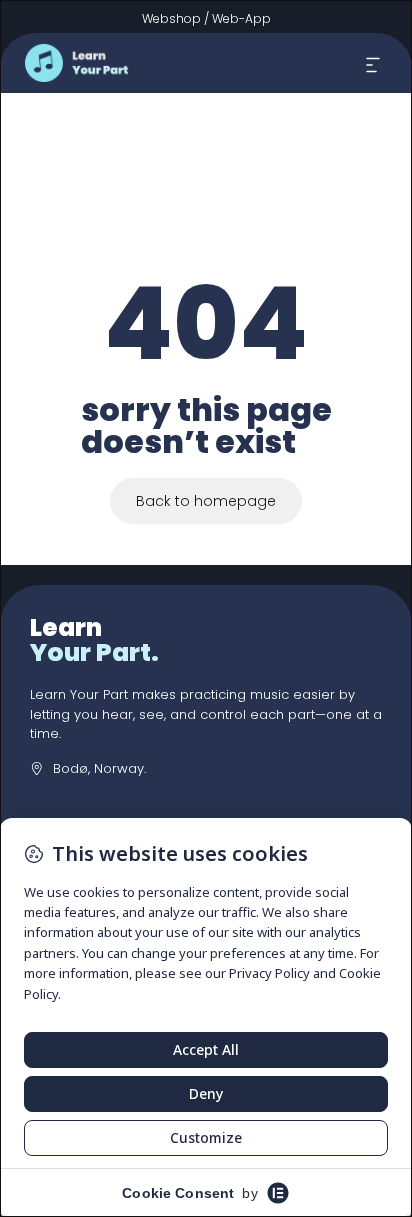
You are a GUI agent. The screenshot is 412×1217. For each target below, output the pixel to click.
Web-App (241, 18)
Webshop (171, 18)
